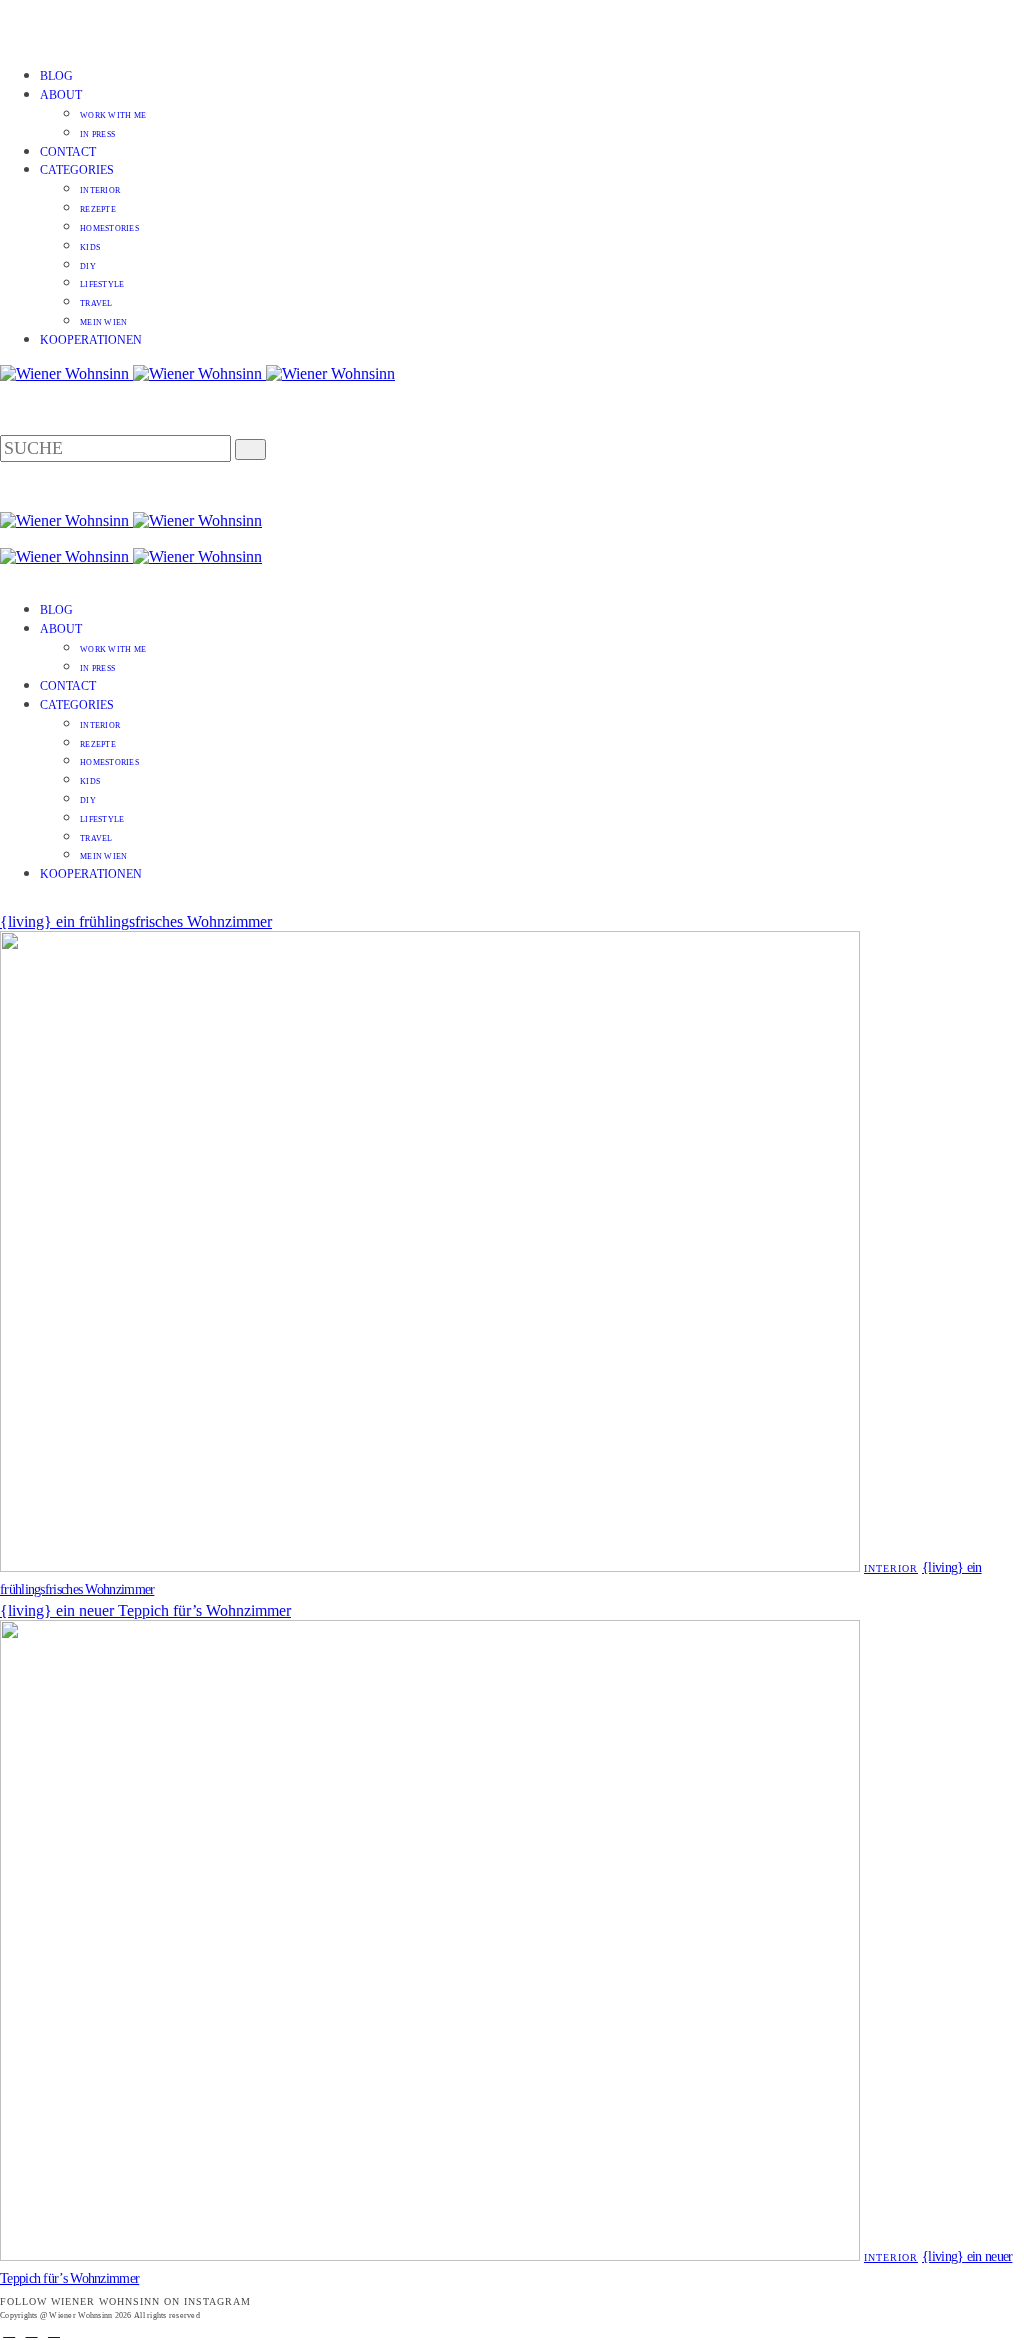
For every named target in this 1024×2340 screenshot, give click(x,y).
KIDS (90, 247)
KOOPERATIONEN (91, 340)
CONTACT (68, 152)
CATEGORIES (77, 170)
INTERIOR (100, 190)
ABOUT (61, 95)
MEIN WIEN (103, 322)
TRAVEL (96, 303)
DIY (88, 266)
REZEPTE (98, 209)
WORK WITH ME (113, 115)
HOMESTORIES (109, 228)
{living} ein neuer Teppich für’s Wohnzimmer (145, 1610)
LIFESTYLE (102, 284)
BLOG (56, 76)
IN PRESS (97, 134)
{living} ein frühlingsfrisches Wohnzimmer (136, 921)
